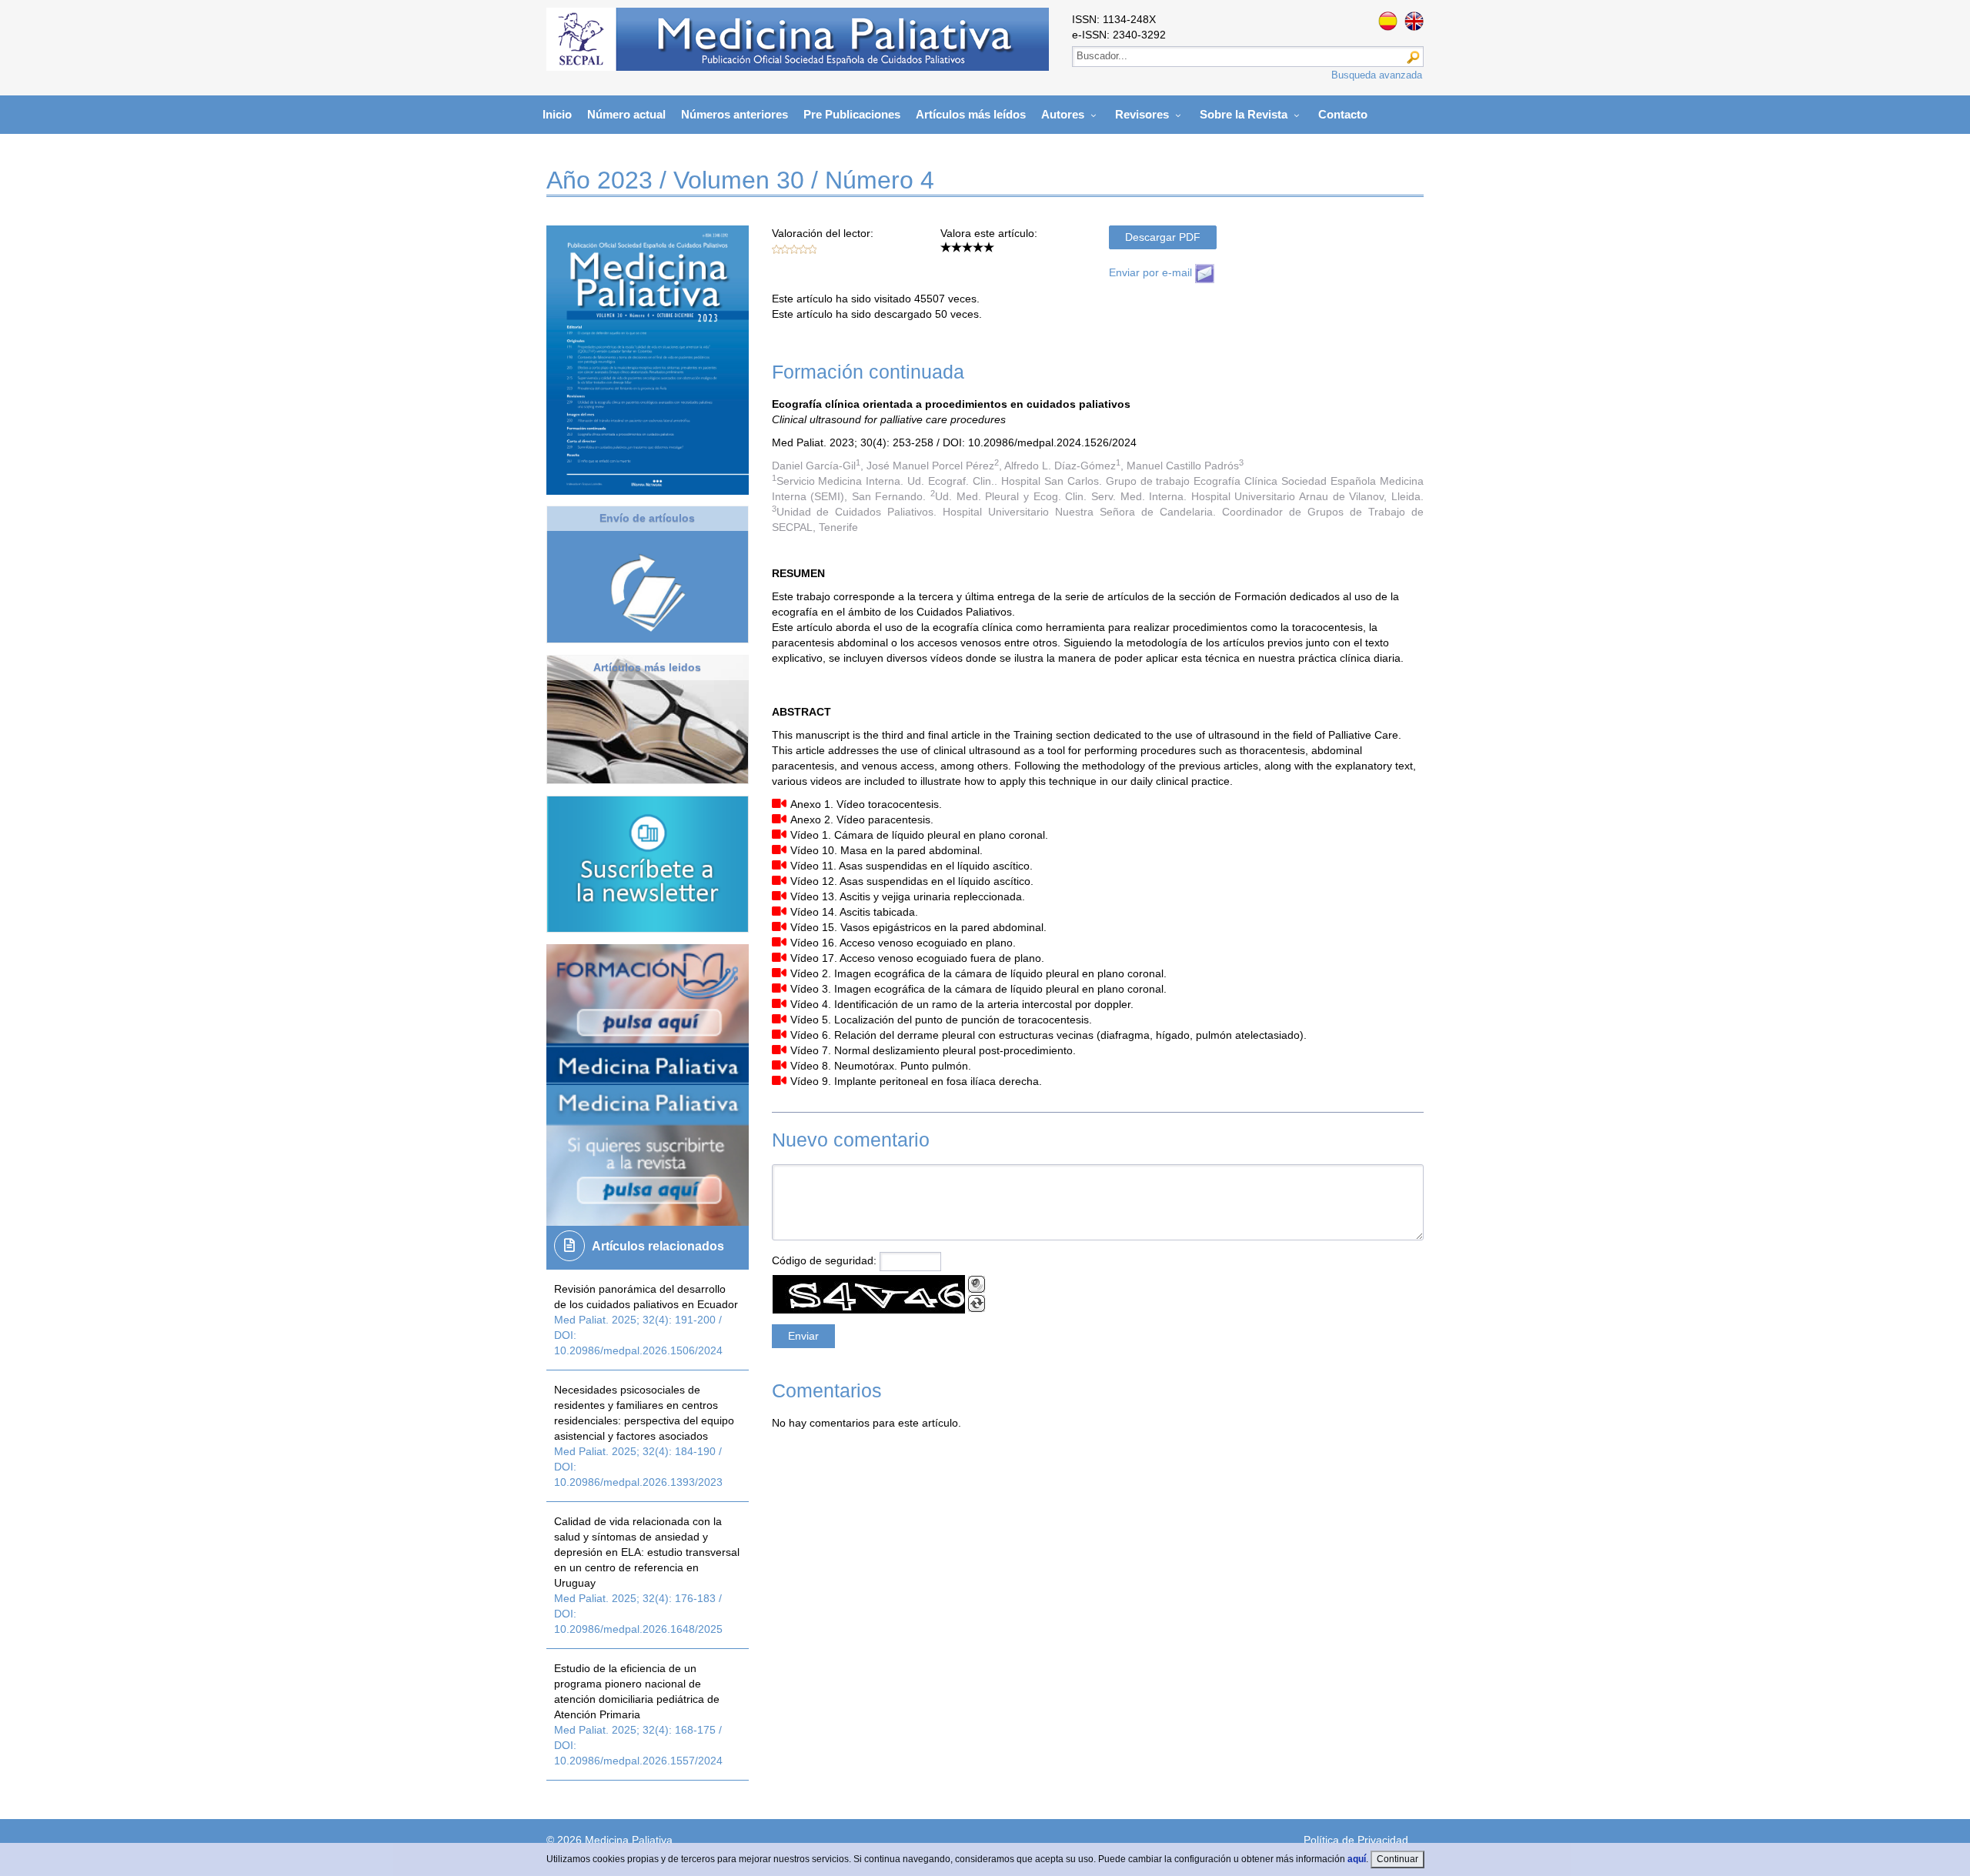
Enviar (647, 637)
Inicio (557, 114)
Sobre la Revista (1244, 114)
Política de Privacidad (1356, 1840)
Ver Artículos (648, 781)
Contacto (1343, 114)
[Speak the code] (977, 1284)
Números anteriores (735, 114)
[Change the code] (977, 1304)
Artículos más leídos (971, 114)
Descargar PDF (1163, 237)
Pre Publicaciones (852, 114)
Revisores (1142, 114)
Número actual (626, 114)
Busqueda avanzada (1377, 75)
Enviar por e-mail (1152, 272)
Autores (1063, 114)
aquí (1357, 1859)
